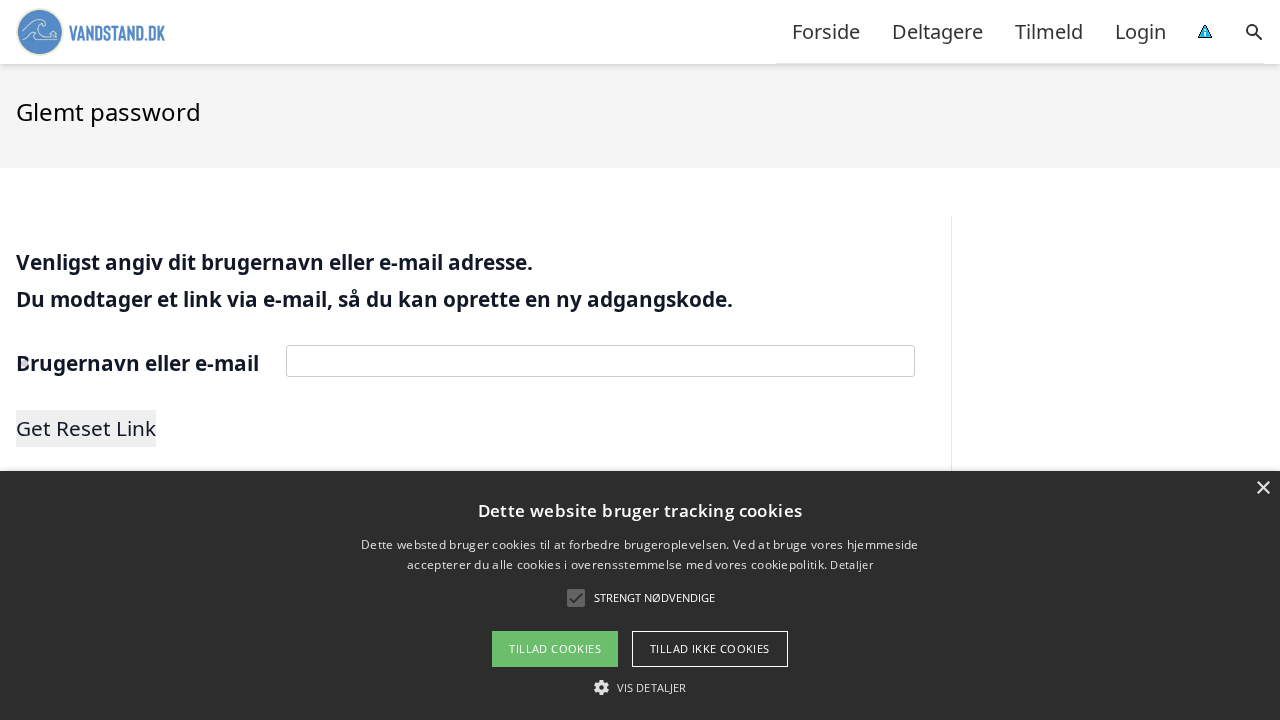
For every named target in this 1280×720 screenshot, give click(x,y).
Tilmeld (1049, 31)
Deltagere (937, 31)
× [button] (1262, 488)
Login (1140, 31)
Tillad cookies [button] (555, 648)
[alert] (640, 595)
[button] (640, 687)
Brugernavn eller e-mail (137, 363)
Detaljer (851, 564)
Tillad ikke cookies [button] (710, 648)
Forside (826, 31)
